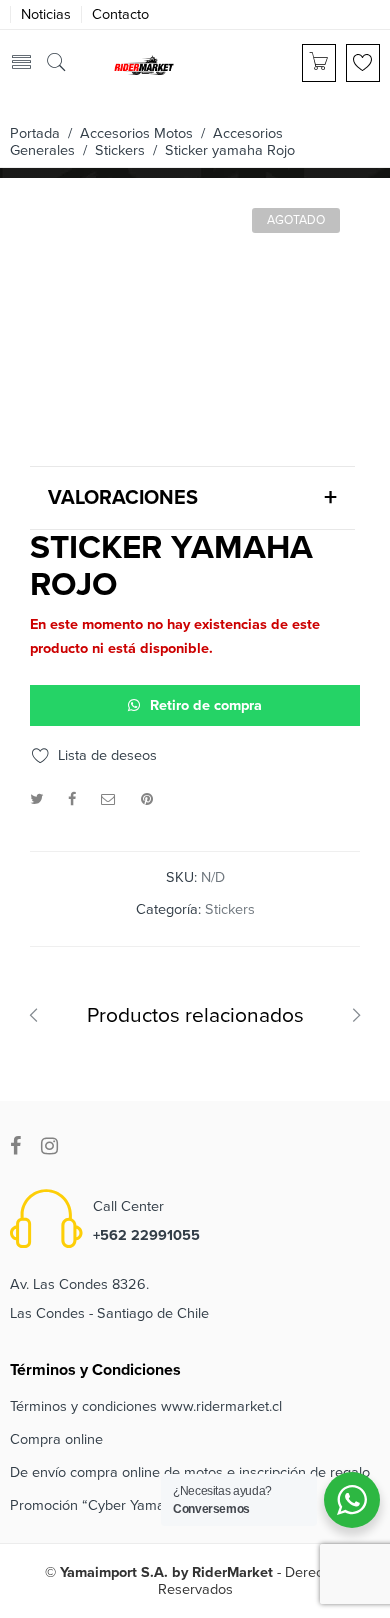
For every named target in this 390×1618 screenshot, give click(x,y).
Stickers (120, 150)
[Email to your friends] (108, 799)
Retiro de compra (206, 705)
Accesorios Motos (136, 133)
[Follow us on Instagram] (49, 1146)
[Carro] (319, 63)
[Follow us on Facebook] (15, 1146)
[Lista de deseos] (363, 63)
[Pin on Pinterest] (147, 799)
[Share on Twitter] (36, 799)
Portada (35, 133)
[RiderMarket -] (144, 64)
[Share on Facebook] (72, 799)
